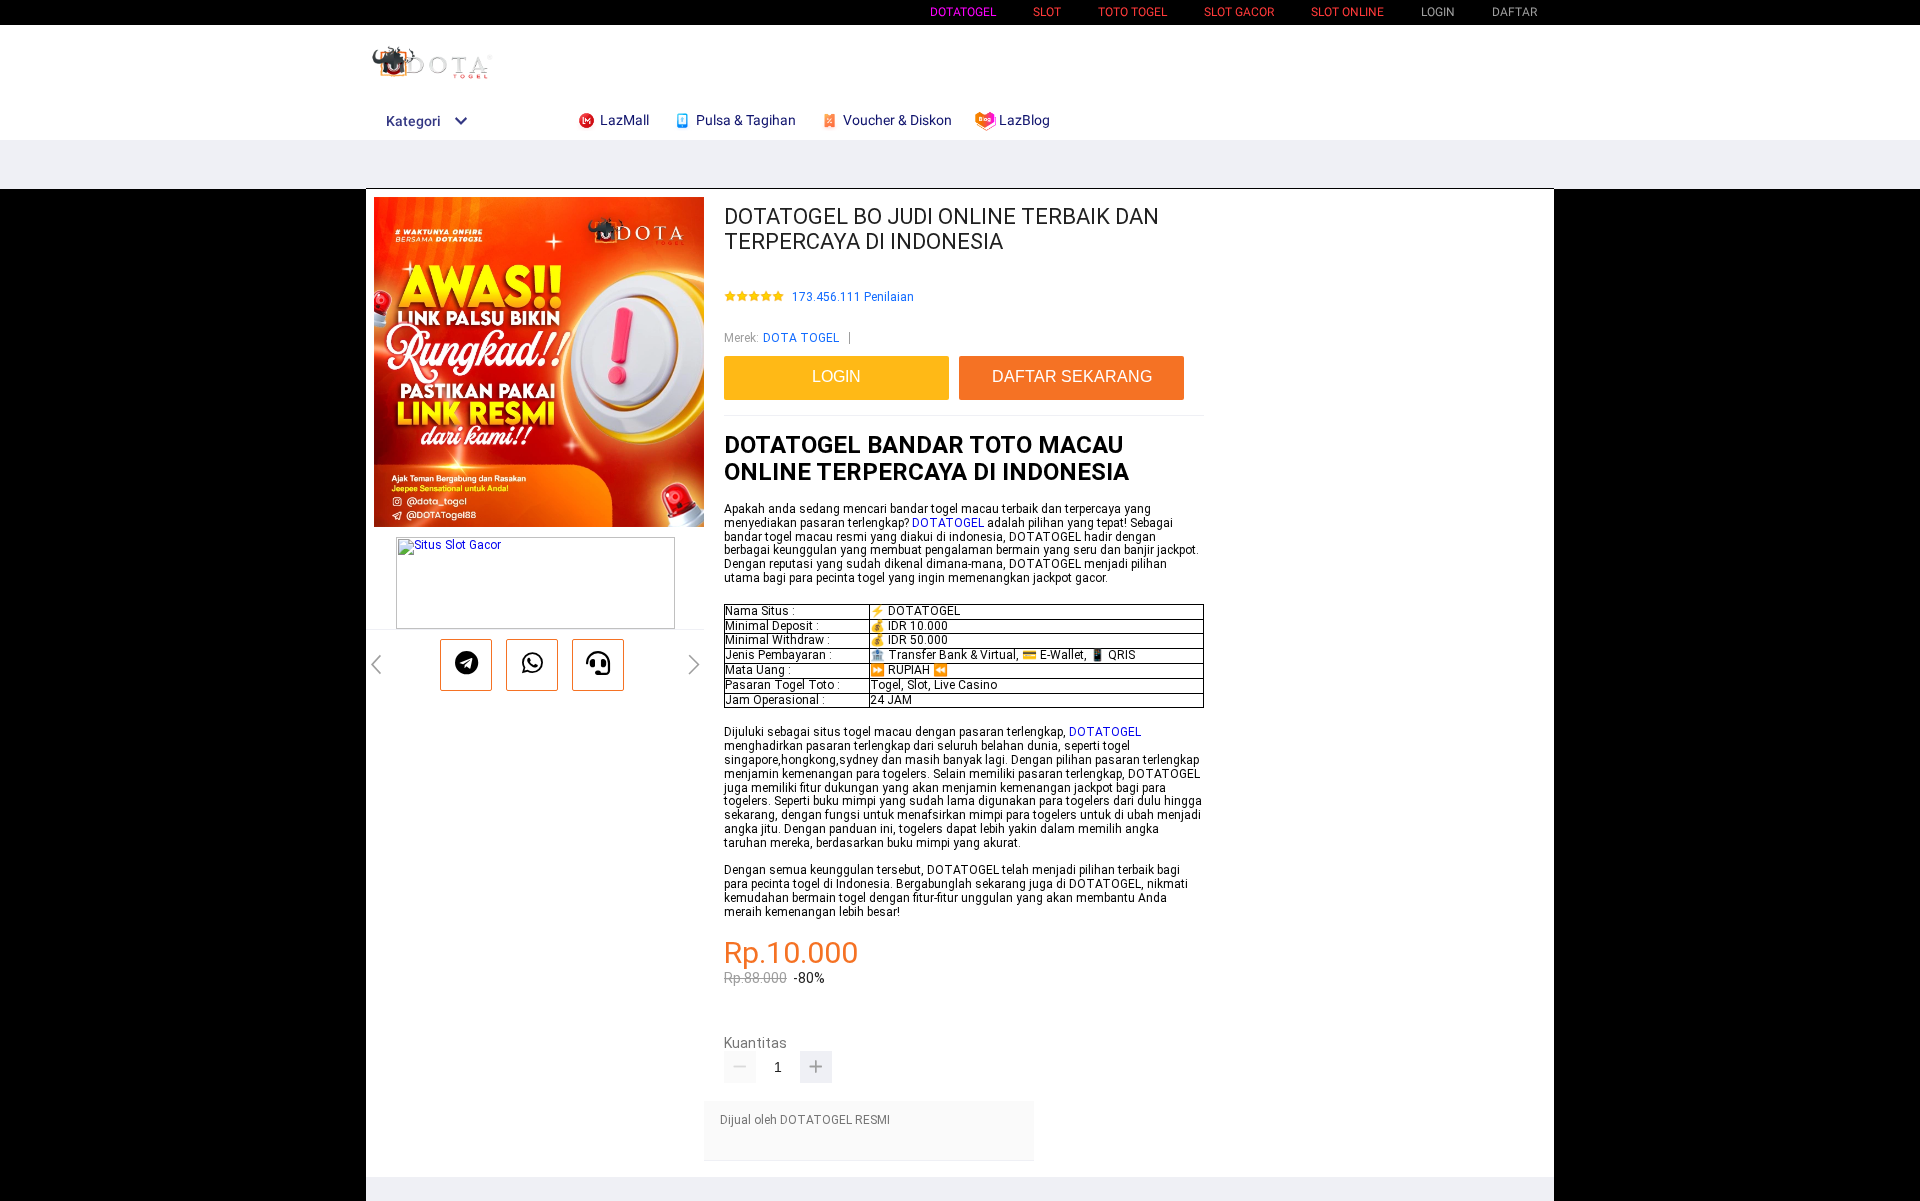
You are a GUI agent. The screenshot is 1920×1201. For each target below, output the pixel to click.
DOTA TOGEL (801, 338)
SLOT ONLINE (1347, 12)
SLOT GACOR (1239, 12)
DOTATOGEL (963, 12)
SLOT (1047, 12)
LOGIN (1438, 12)
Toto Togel (1132, 12)
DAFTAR (1514, 12)
